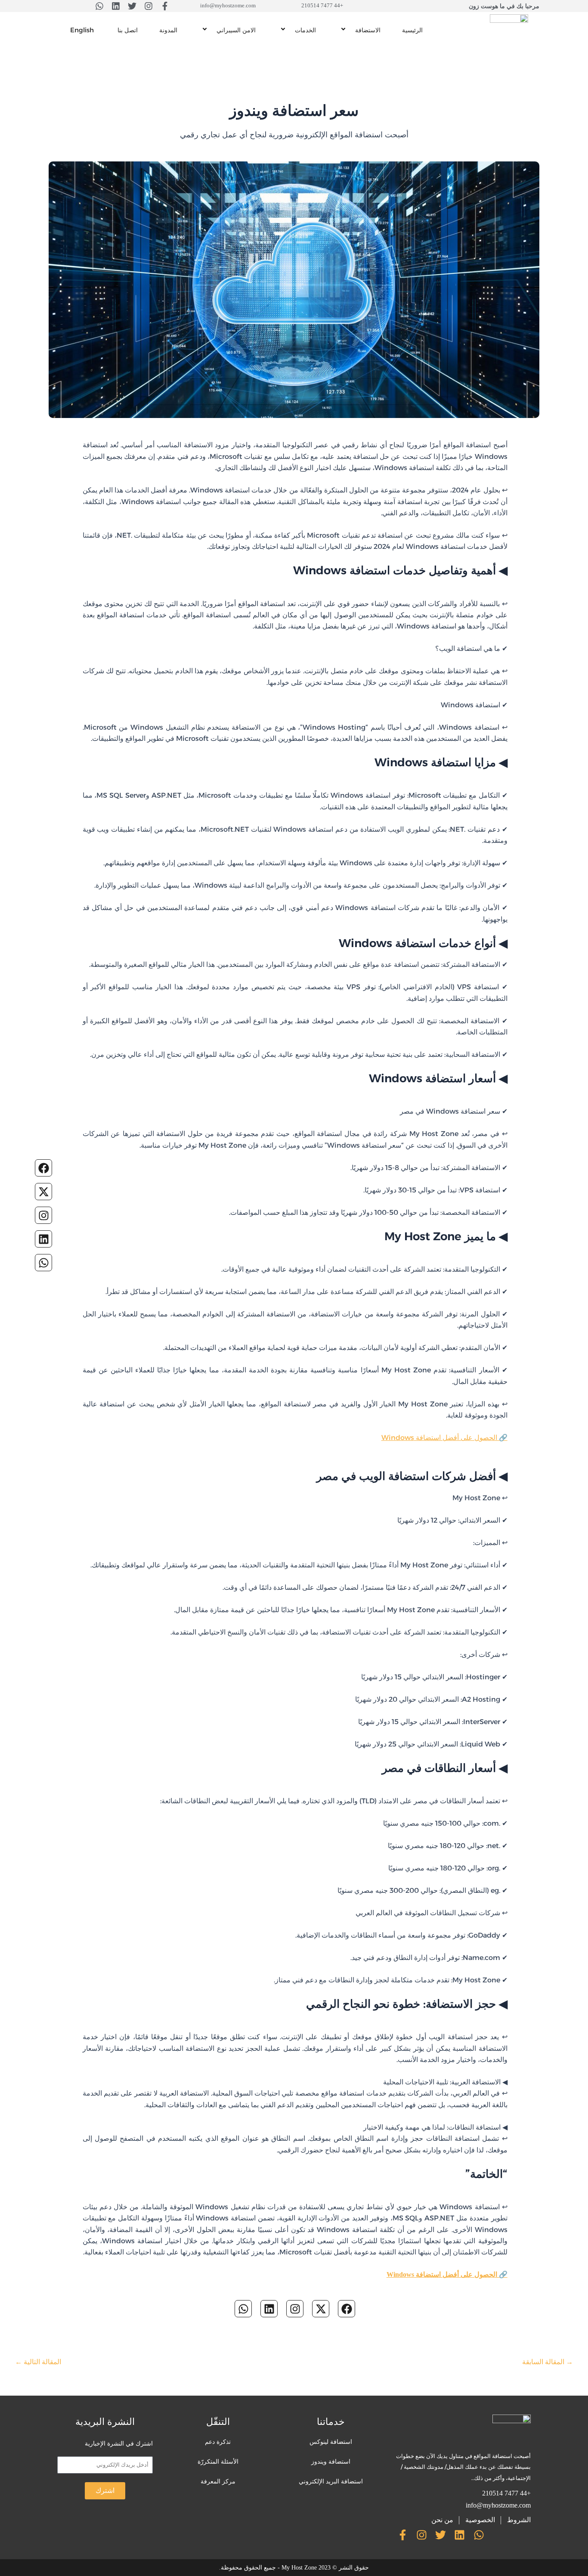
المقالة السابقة (548, 2362)
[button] (354, 30)
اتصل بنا (128, 30)
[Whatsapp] (43, 1263)
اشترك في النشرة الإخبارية (119, 2443)
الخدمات (305, 30)
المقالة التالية (38, 2362)
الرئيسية (412, 30)
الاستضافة (368, 30)
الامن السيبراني (236, 30)
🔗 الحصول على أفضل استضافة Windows (444, 1438)
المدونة (168, 30)
